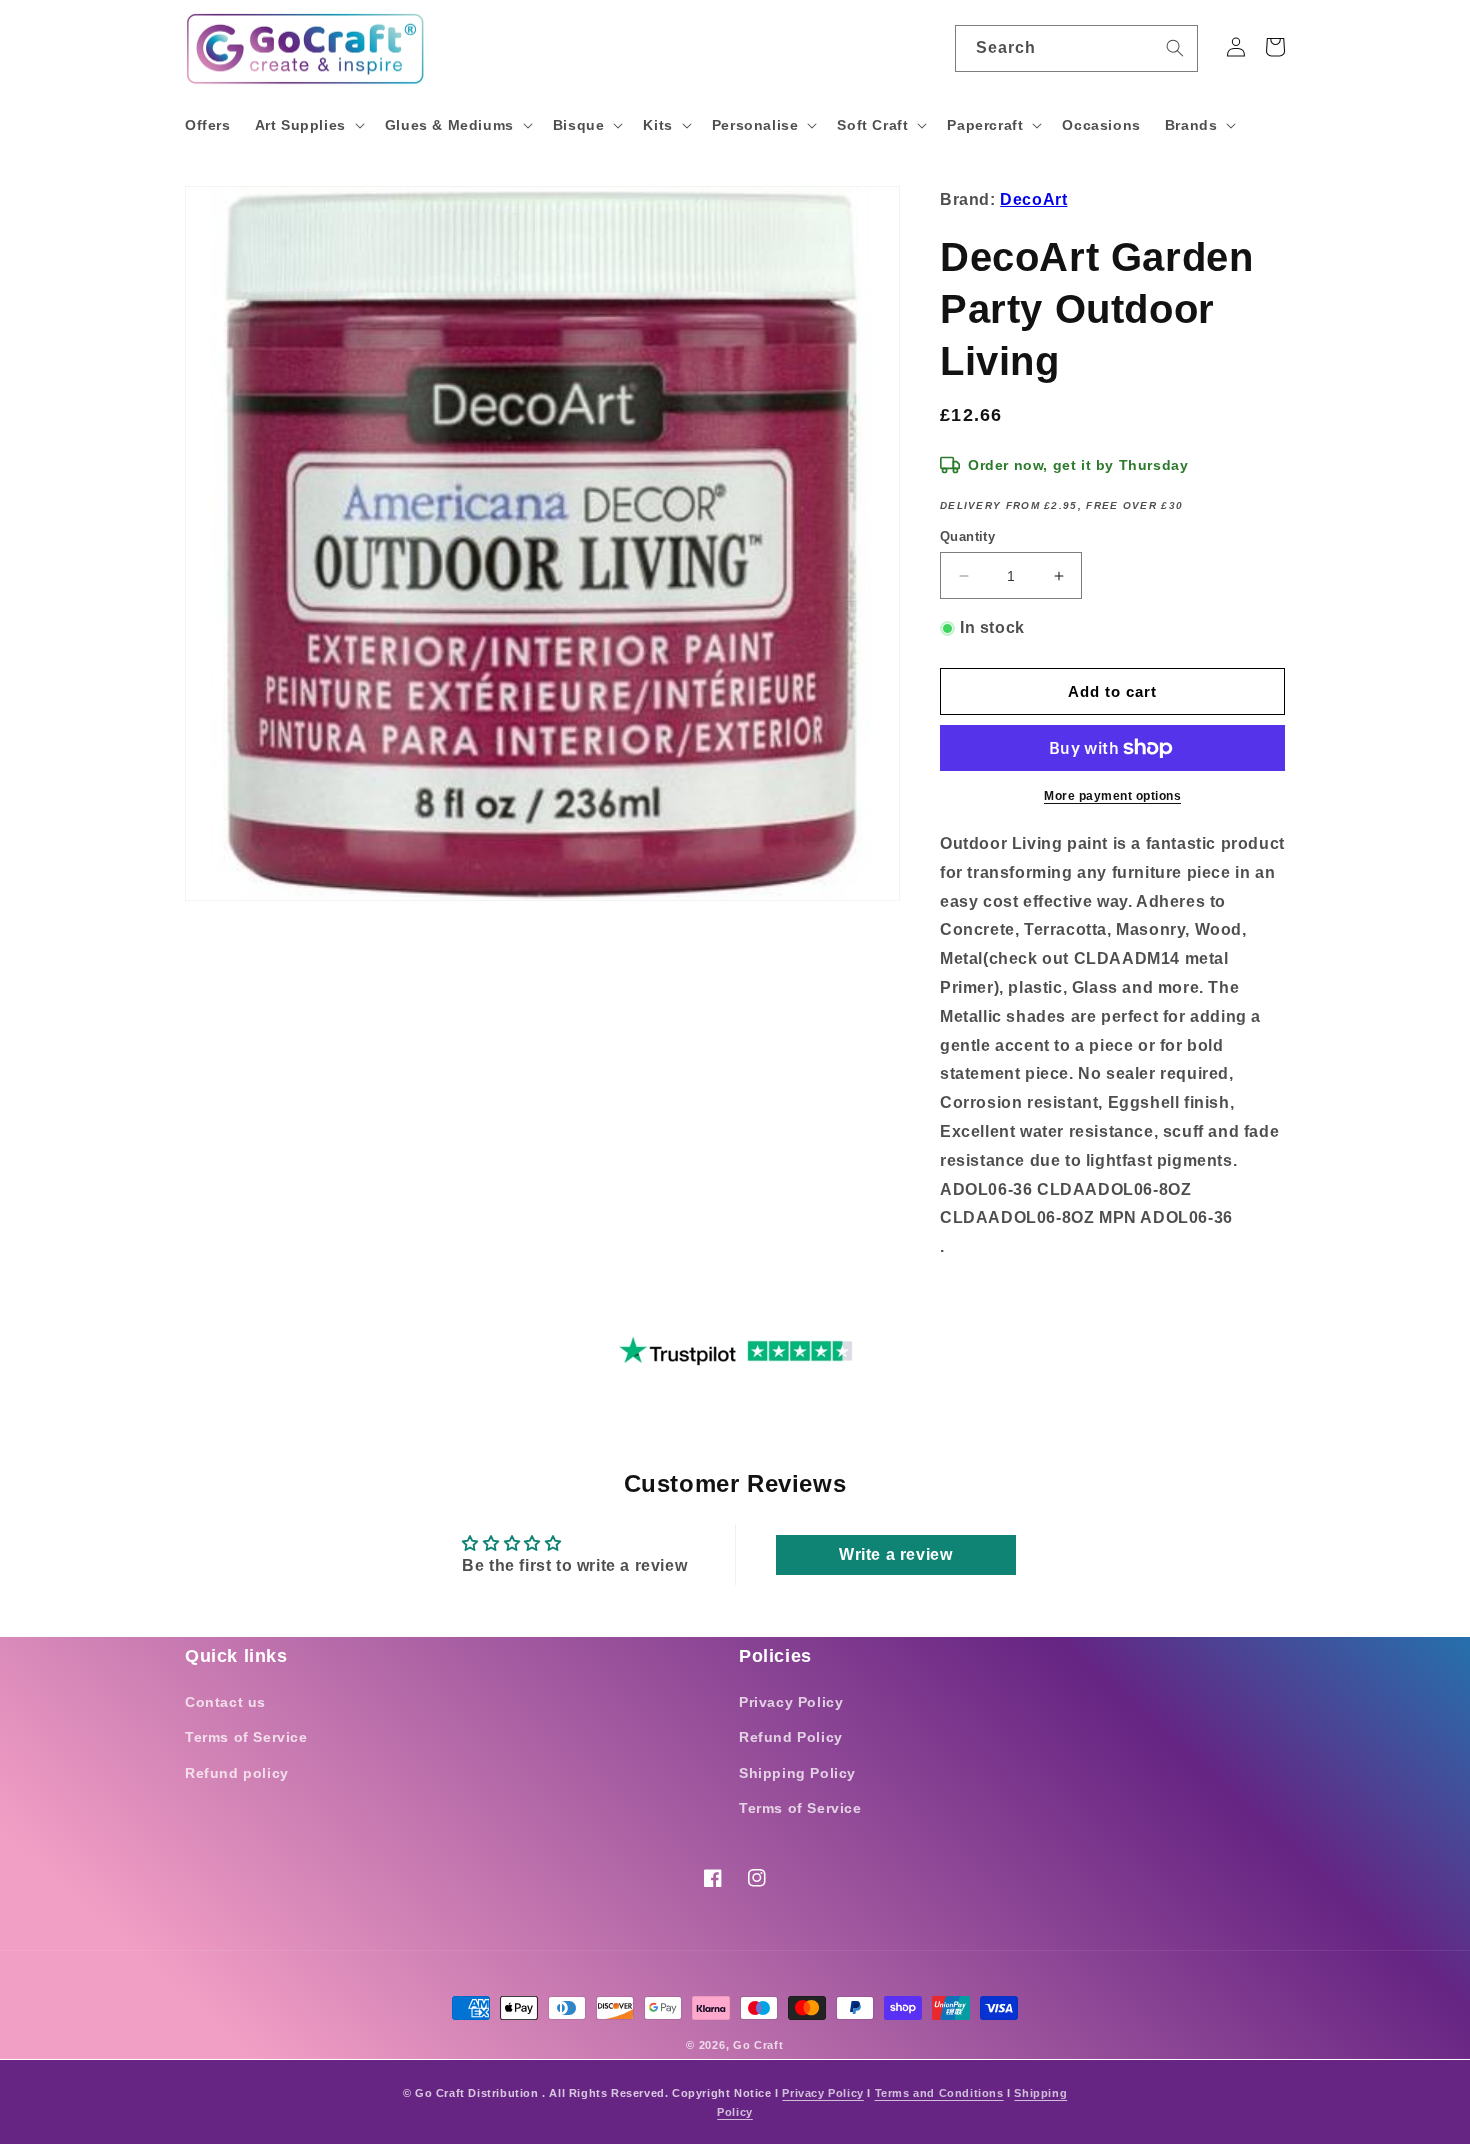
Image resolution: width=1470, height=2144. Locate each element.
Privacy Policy (791, 1702)
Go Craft (758, 2045)
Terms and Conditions (939, 2093)
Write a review (895, 1554)
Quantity (967, 536)
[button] (308, 125)
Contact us (225, 1702)
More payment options (1112, 796)
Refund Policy (791, 1737)
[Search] (1175, 48)
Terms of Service (246, 1737)
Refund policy (237, 1773)
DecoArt (1033, 199)
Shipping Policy (797, 1773)
